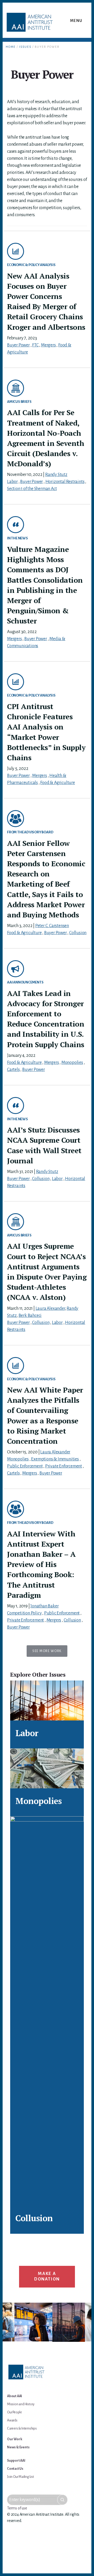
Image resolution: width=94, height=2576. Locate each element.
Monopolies (72, 1063)
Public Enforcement (25, 1466)
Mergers (48, 345)
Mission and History (21, 2404)
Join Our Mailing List (20, 2477)
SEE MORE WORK (47, 1651)
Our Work (14, 2439)
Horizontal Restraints (65, 482)
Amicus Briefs (19, 402)
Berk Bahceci (30, 1316)
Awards (12, 2420)
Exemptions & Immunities (55, 1459)
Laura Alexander (50, 1308)
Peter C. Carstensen (52, 926)
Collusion (78, 933)
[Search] (62, 2500)
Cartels (13, 1070)
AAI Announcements (25, 982)
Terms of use (17, 2508)
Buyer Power (18, 345)
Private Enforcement (64, 1466)
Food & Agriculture (57, 783)
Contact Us (15, 2469)
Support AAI (16, 2461)
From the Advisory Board (30, 832)
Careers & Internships (22, 2428)
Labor (12, 482)
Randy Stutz (56, 475)
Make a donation (47, 2277)
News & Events (18, 2447)
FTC (35, 345)
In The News (17, 538)
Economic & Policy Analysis (31, 265)
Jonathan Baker (44, 1606)
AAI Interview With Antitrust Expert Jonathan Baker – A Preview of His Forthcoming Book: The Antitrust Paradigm (41, 1564)
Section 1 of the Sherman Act (32, 489)
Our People (14, 2412)
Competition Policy (24, 1613)
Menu (76, 21)
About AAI (14, 2396)
